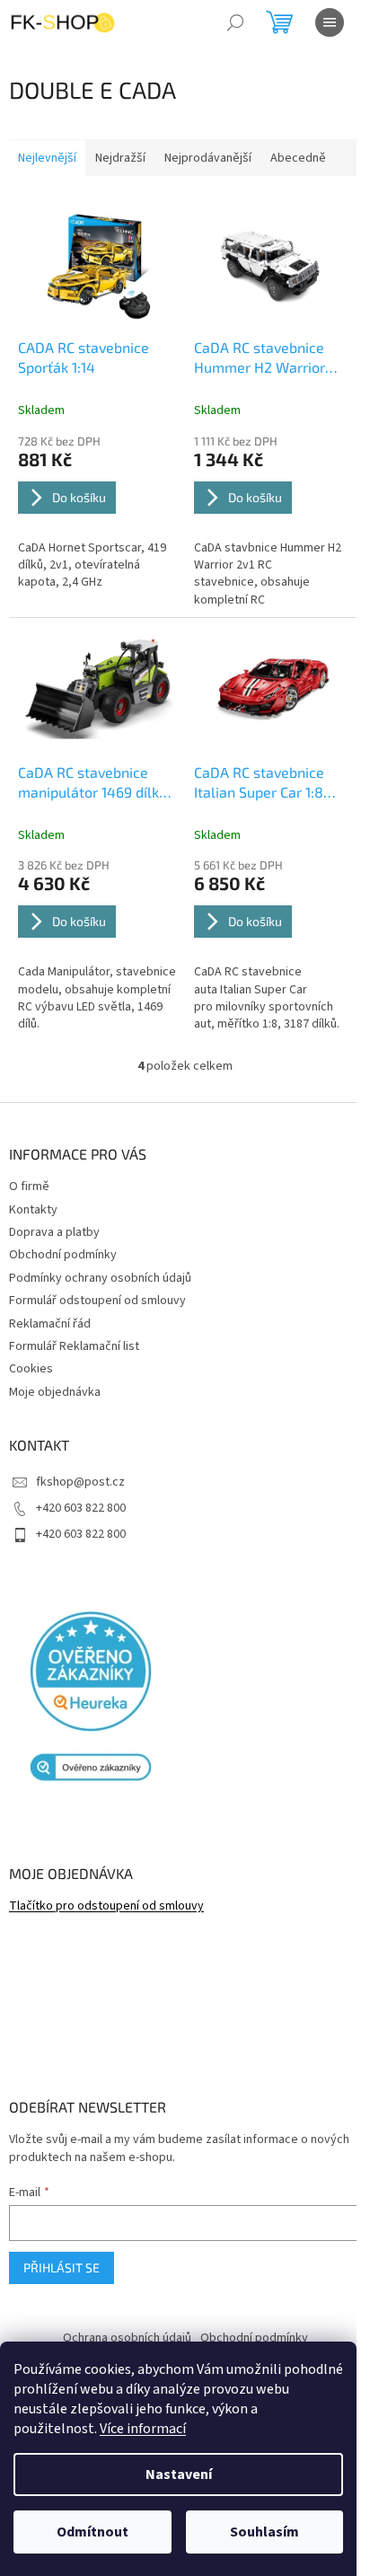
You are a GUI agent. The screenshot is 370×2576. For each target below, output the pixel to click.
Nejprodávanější (208, 158)
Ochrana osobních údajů (127, 2338)
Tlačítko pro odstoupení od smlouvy (106, 1906)
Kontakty (33, 1210)
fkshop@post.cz (80, 1482)
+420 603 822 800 (81, 1508)
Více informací (143, 2429)
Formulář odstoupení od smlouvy (97, 1301)
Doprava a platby (54, 1232)
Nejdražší (120, 158)
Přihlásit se (62, 2267)
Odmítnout (92, 2532)
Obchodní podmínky (63, 1255)
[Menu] (330, 22)
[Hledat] (235, 22)
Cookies (31, 1369)
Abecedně (298, 158)
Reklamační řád (50, 1324)
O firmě (29, 1187)
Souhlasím (264, 2532)
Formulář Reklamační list (74, 1346)
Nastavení (179, 2475)
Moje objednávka (55, 1392)
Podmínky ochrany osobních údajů (100, 1278)
